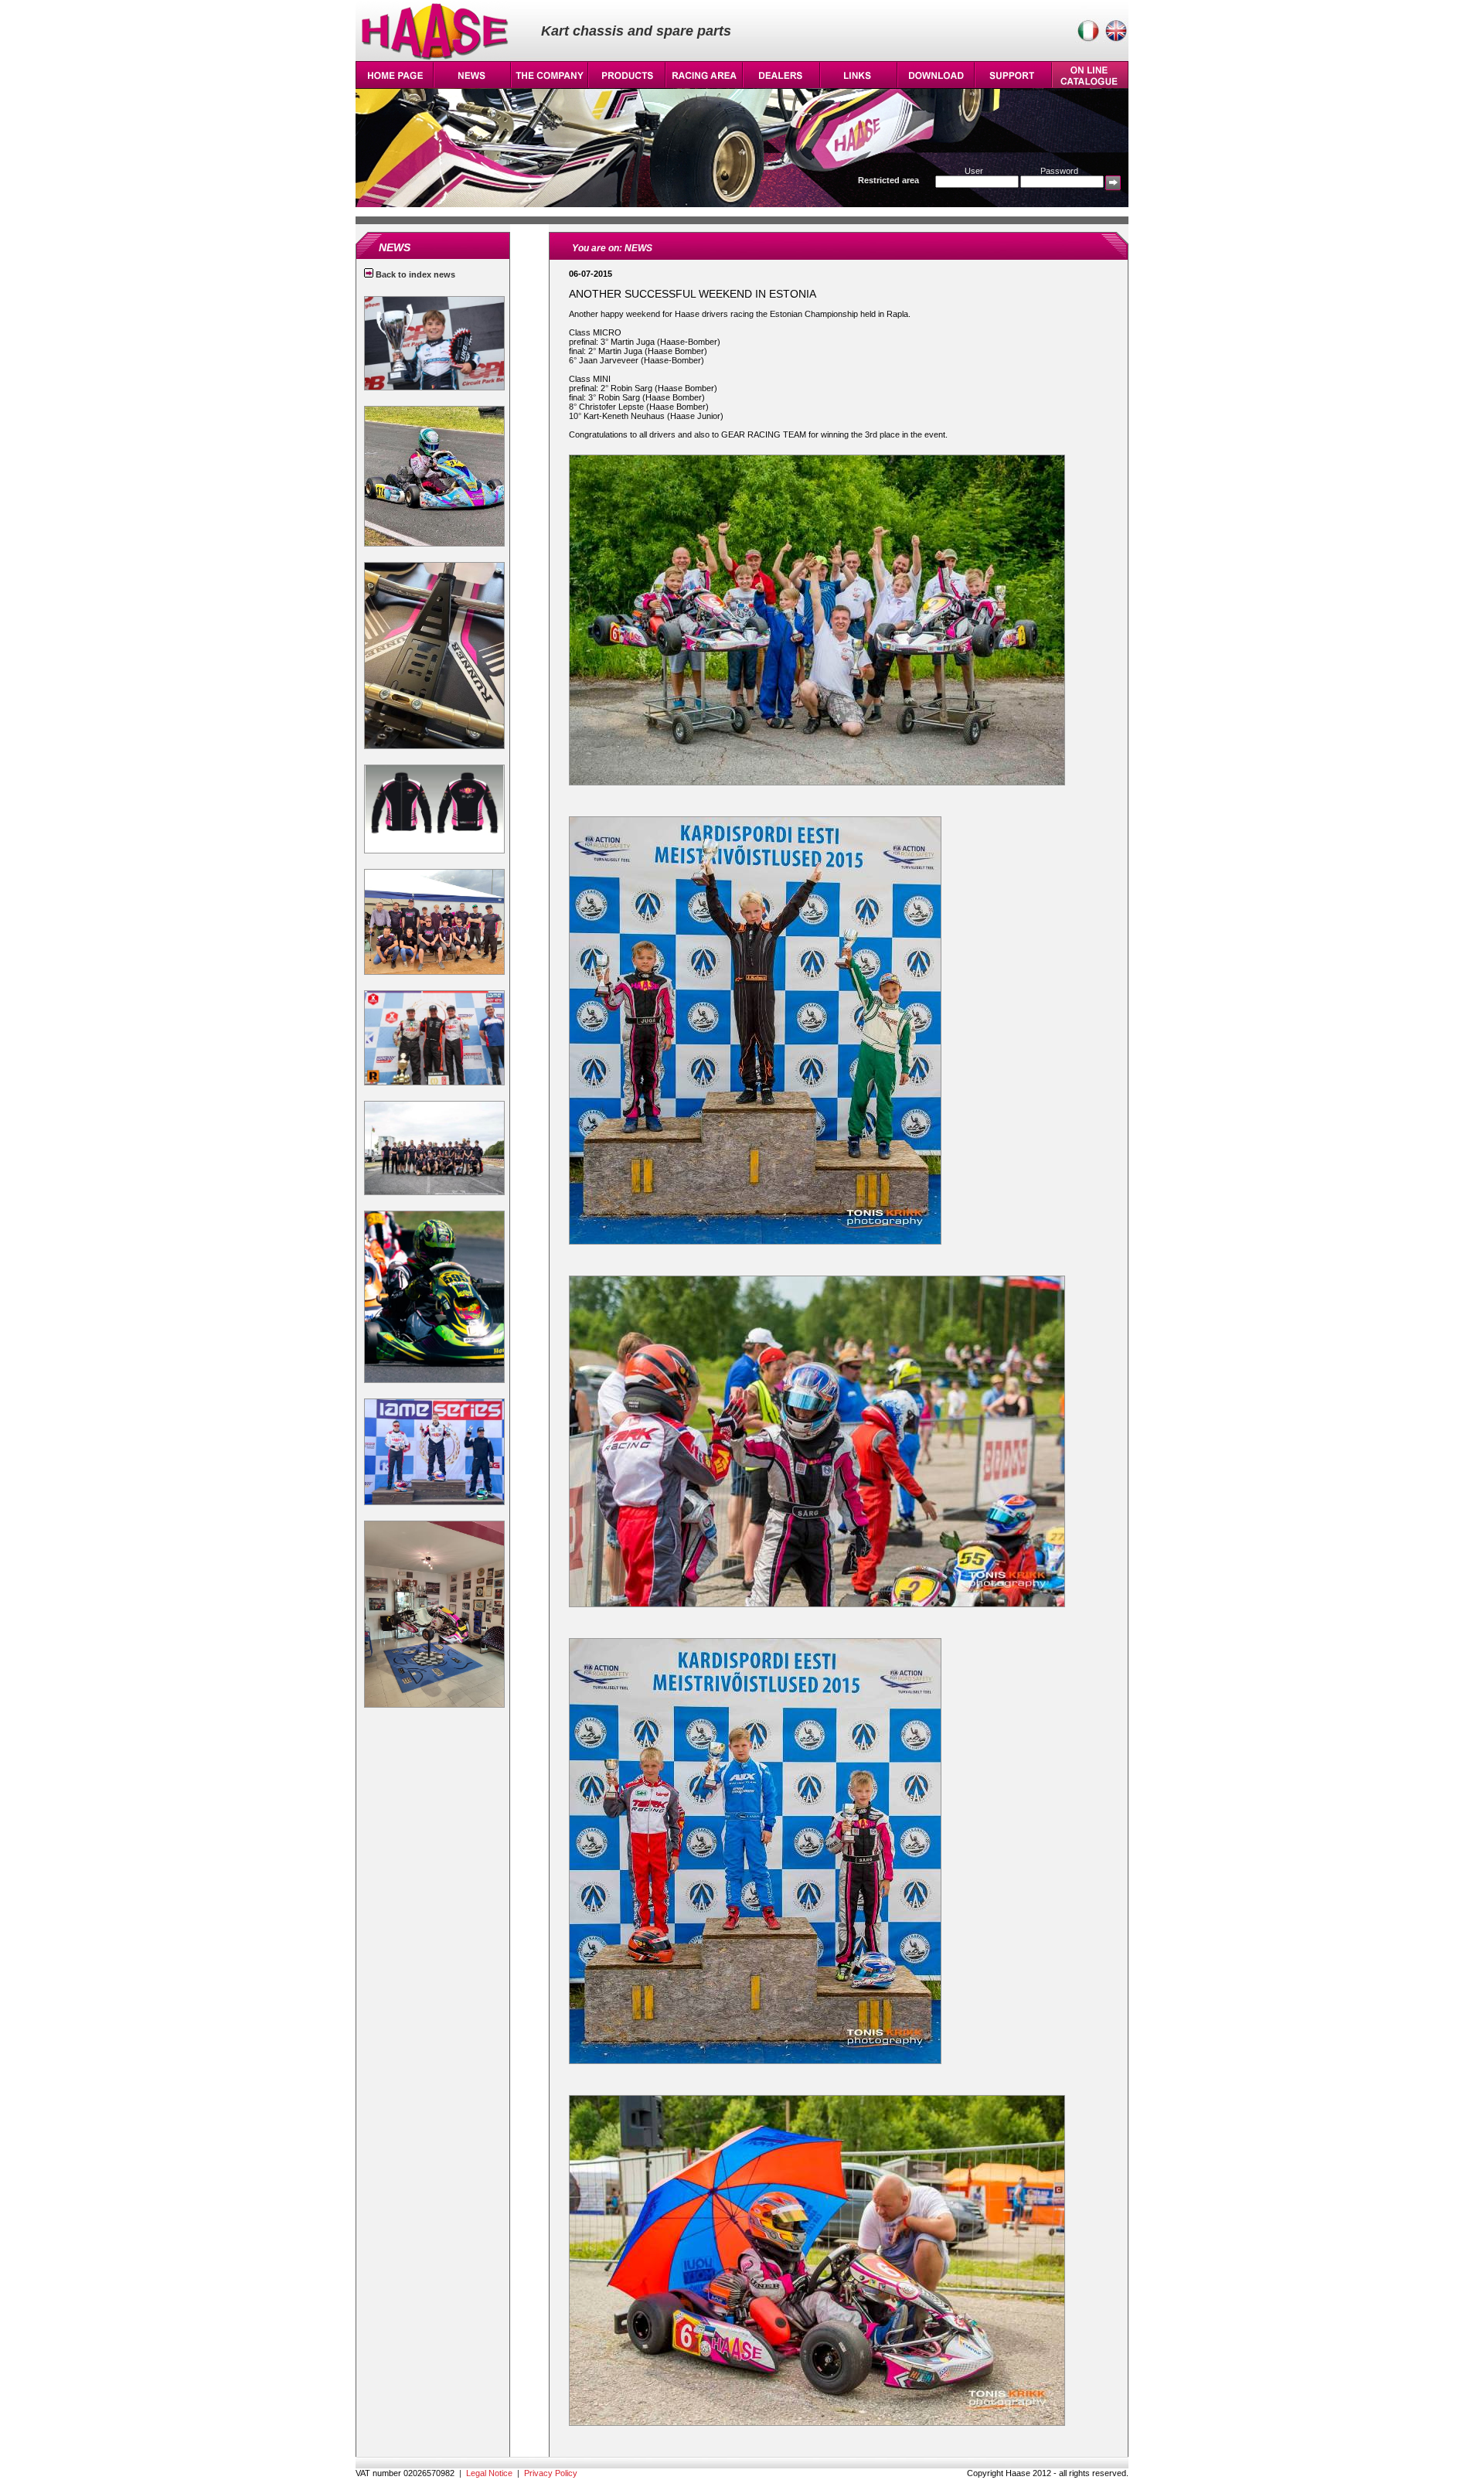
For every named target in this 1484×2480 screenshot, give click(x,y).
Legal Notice (489, 2473)
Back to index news (414, 274)
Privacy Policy (551, 2473)
